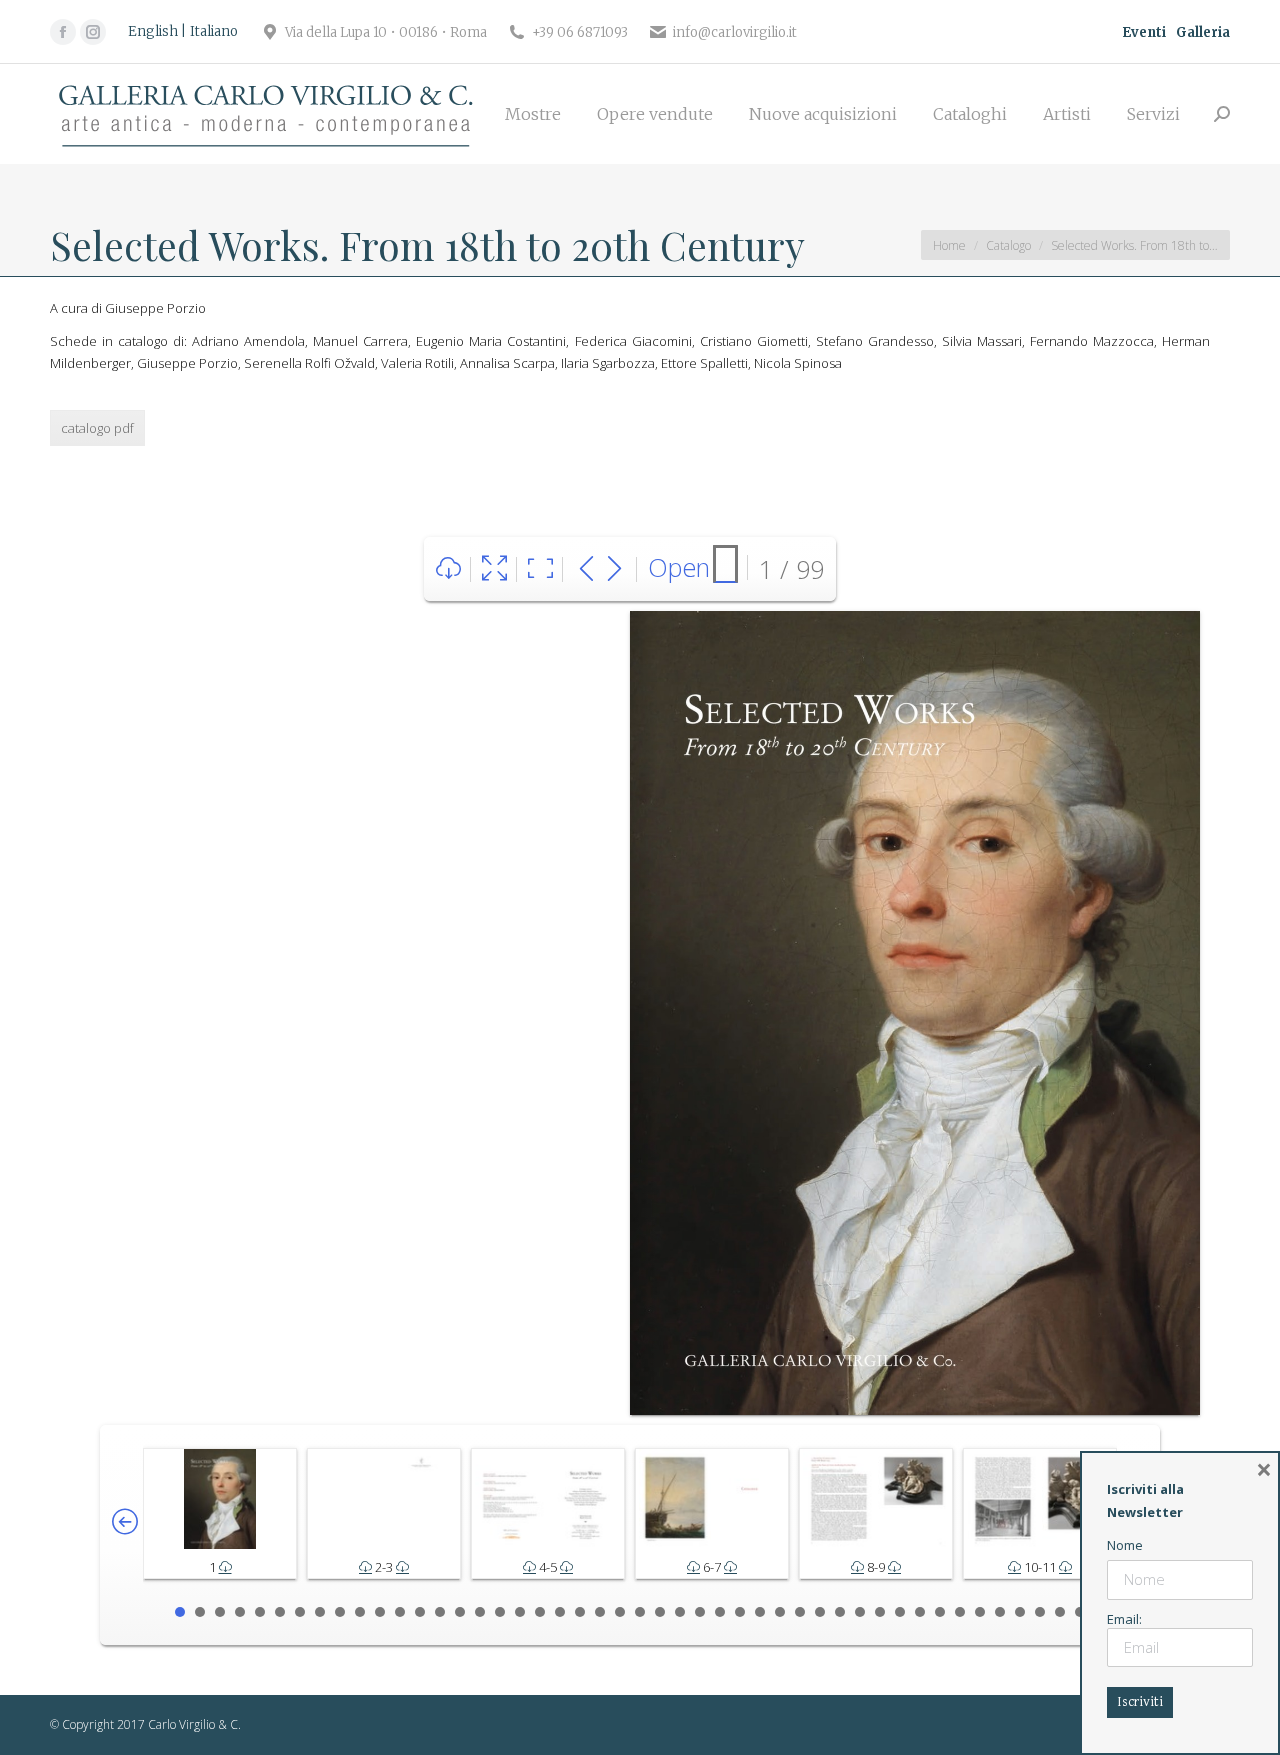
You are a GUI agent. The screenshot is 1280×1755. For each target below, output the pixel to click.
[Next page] (614, 569)
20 (560, 1612)
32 (800, 1612)
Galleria (1203, 32)
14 (440, 1612)
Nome (1125, 1545)
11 (380, 1612)
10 (360, 1612)
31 (780, 1612)
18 (520, 1612)
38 (920, 1612)
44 (1040, 1612)
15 (460, 1612)
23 (620, 1612)
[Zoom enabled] (540, 569)
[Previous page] (586, 569)
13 (420, 1612)
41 (980, 1612)
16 (480, 1612)
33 (820, 1612)
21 (580, 1612)
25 (660, 1612)
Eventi (1144, 32)
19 (540, 1612)
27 (700, 1612)
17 (500, 1612)
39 (940, 1612)
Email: (1124, 1619)
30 (760, 1612)
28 (720, 1612)
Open (679, 567)
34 (840, 1612)
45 (1060, 1612)
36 (880, 1612)
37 (900, 1612)
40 (960, 1612)
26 (680, 1612)
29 (740, 1612)
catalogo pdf (97, 428)
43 (1020, 1612)
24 (640, 1612)
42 (1000, 1612)
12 (400, 1612)
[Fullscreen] (494, 569)
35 (860, 1612)
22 (600, 1612)
